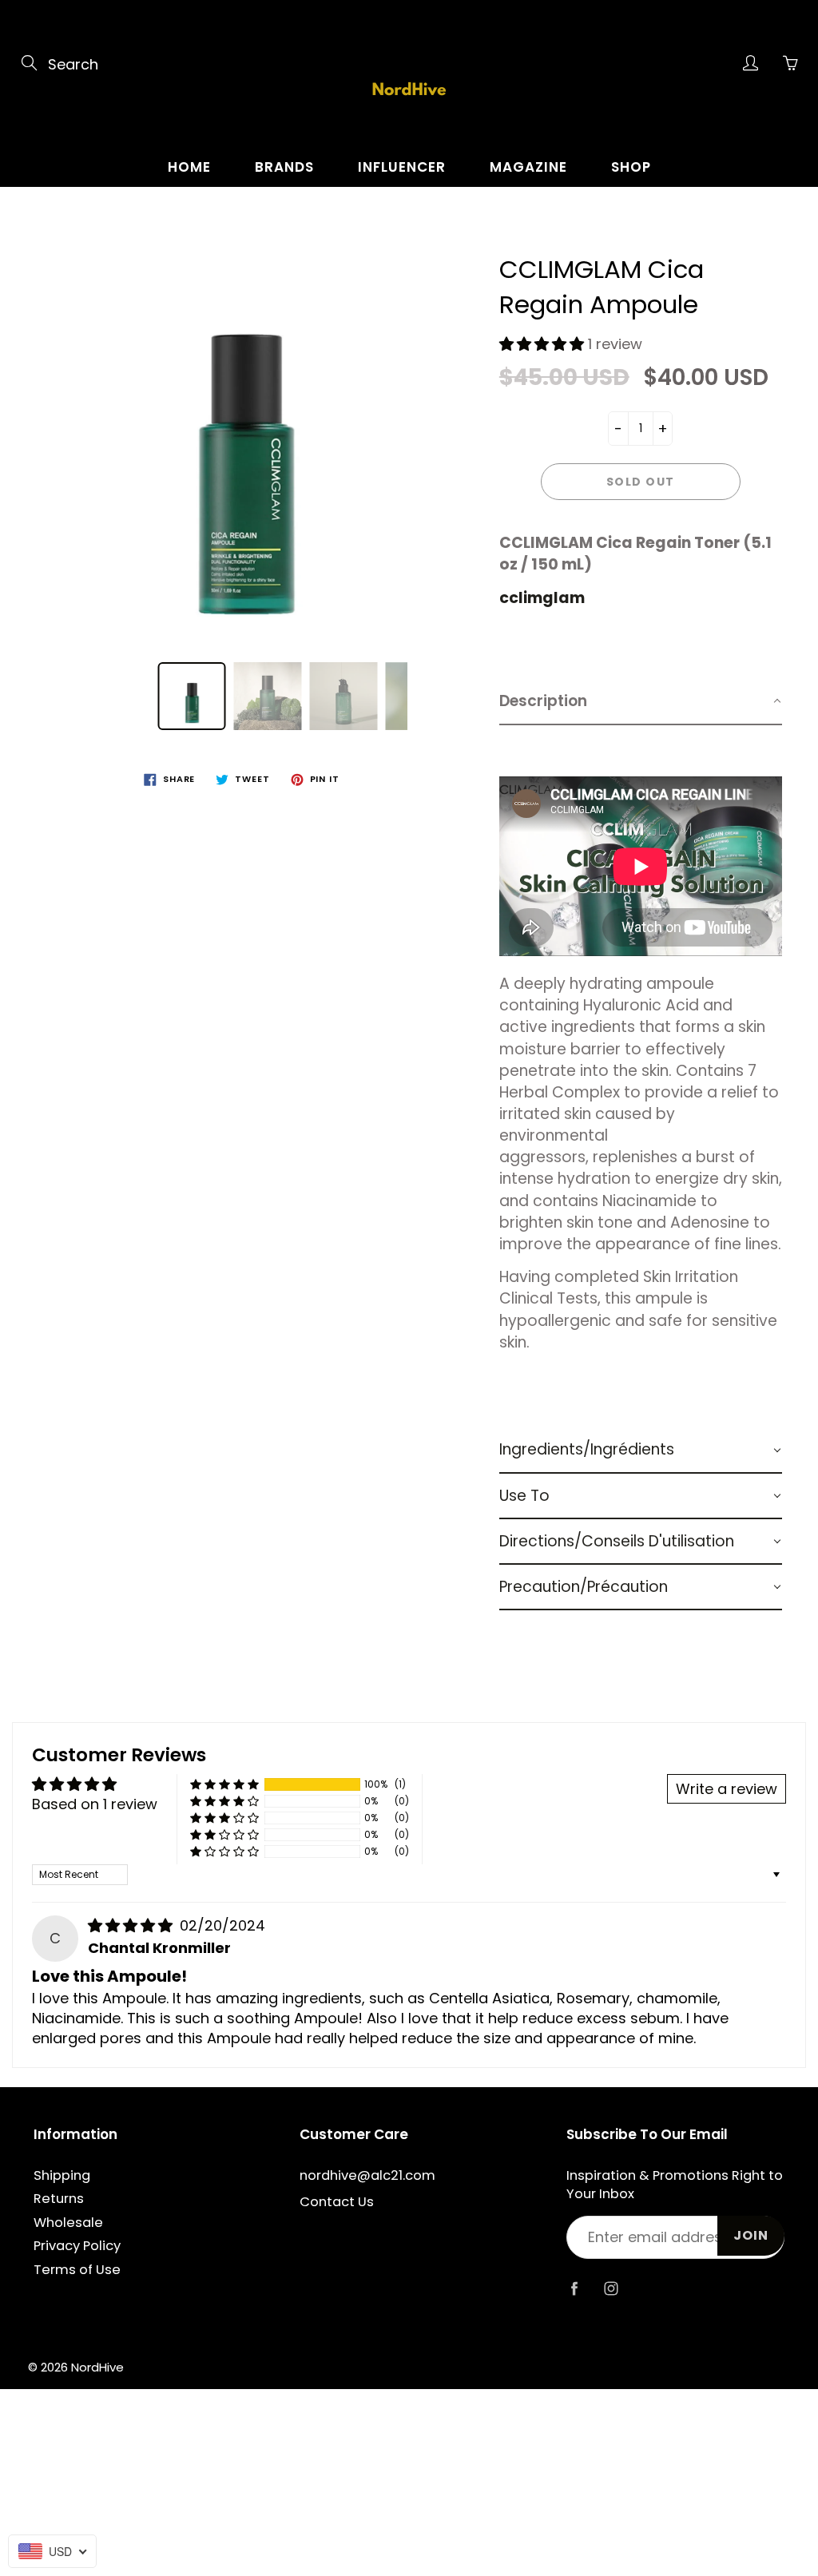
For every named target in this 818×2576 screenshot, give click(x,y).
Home (189, 167)
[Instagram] (612, 2289)
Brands (284, 167)
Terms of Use (77, 2270)
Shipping (62, 2175)
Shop (631, 167)
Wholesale (68, 2223)
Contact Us (337, 2202)
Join (751, 2235)
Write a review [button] (727, 1789)
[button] (544, 344)
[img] (132, 1925)
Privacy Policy (77, 2246)
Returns (59, 2199)
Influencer (402, 167)
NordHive (97, 2367)
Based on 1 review (95, 1804)
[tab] (641, 702)
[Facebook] (575, 2289)
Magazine (528, 167)
